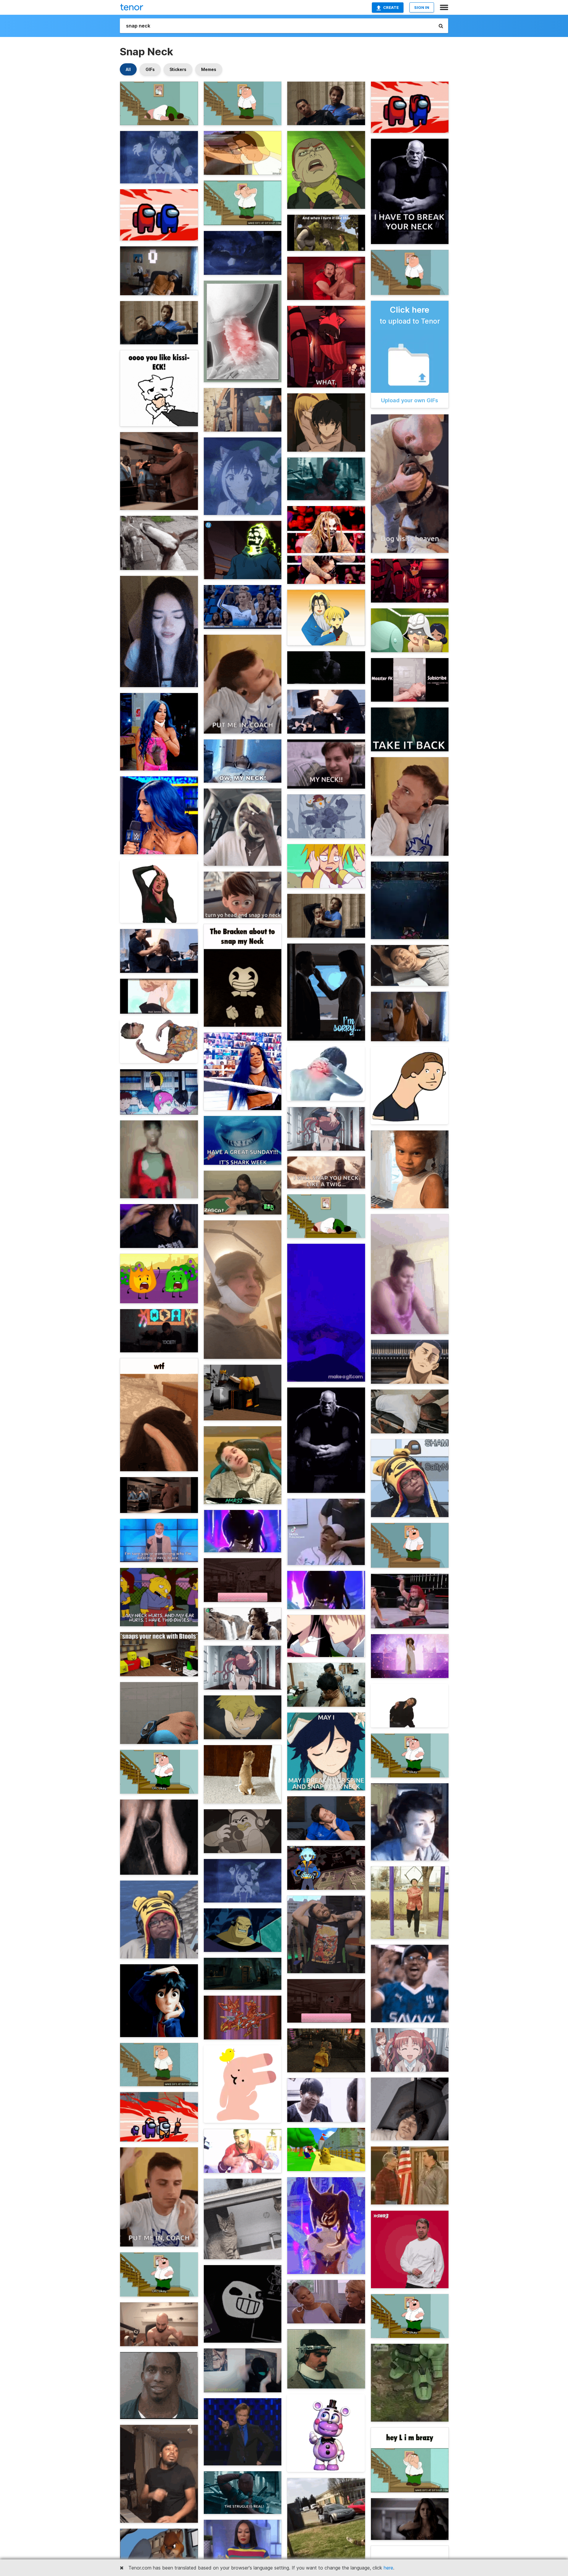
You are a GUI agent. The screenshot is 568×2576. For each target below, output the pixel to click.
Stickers (178, 69)
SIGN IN (422, 7)
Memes (209, 69)
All (128, 69)
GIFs (150, 69)
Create (391, 7)
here (388, 2568)
